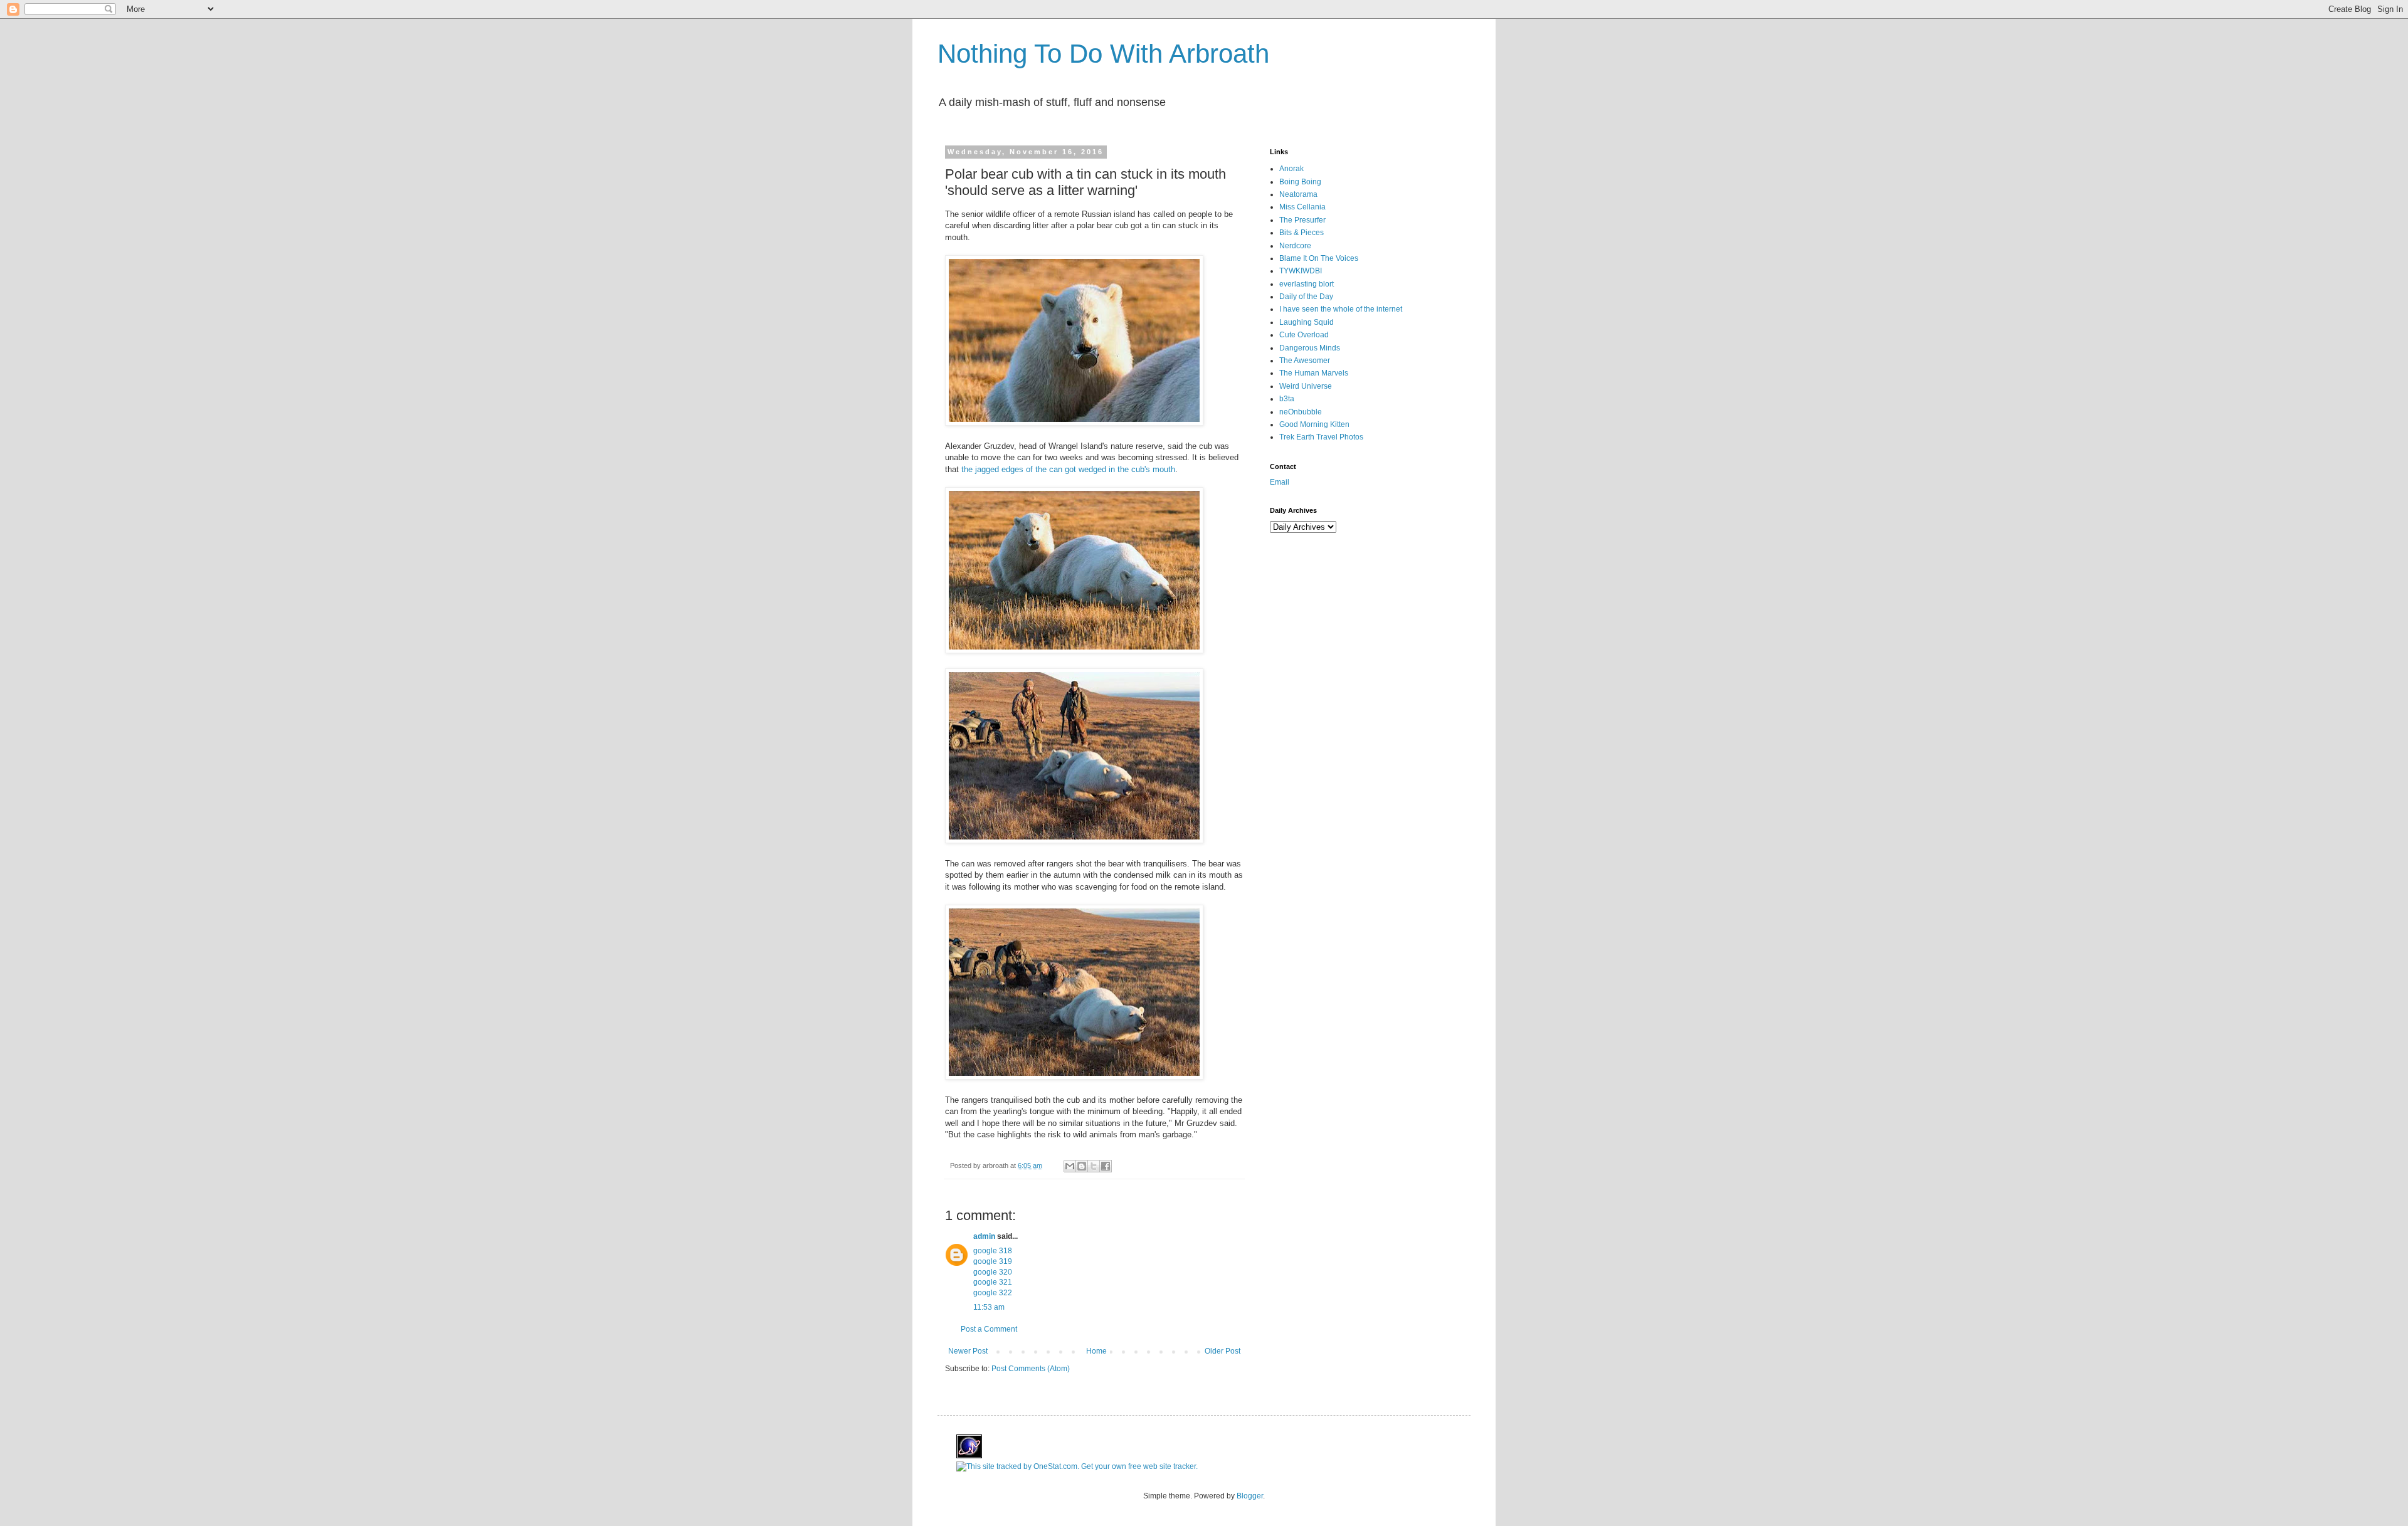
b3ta (1287, 399)
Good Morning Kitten (1314, 424)
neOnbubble (1301, 412)
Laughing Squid (1307, 322)
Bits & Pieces (1302, 233)
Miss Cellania (1302, 207)
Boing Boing (1300, 182)
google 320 (993, 1272)
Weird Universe (1306, 386)
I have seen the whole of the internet (1341, 309)
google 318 (993, 1251)
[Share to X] (1094, 1166)
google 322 (993, 1293)
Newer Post (968, 1351)
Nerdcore (1295, 246)
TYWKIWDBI (1301, 271)
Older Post (1222, 1351)
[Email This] (1070, 1166)
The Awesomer (1305, 360)
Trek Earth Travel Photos (1321, 437)
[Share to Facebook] (1106, 1166)
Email (1280, 482)
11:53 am (989, 1307)
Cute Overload (1304, 335)
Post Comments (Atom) (1031, 1369)
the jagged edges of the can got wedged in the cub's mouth (1068, 469)
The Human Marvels (1314, 373)
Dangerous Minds (1310, 348)
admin (984, 1236)
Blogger (1250, 1496)
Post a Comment (989, 1329)
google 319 (993, 1261)
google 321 (993, 1282)
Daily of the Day (1306, 297)
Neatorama (1298, 194)
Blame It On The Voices (1319, 258)
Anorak (1291, 169)
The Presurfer (1302, 220)
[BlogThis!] (1082, 1166)
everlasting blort (1307, 284)
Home (1096, 1351)
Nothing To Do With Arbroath (1103, 54)
